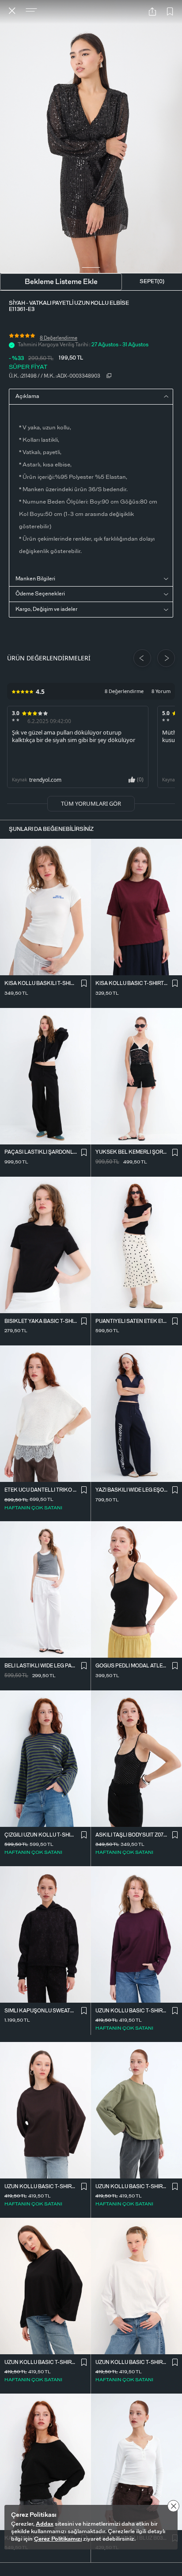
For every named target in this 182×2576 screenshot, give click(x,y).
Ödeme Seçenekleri (40, 594)
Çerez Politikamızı (58, 2539)
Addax (45, 2524)
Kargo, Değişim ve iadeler (46, 609)
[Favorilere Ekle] (170, 12)
